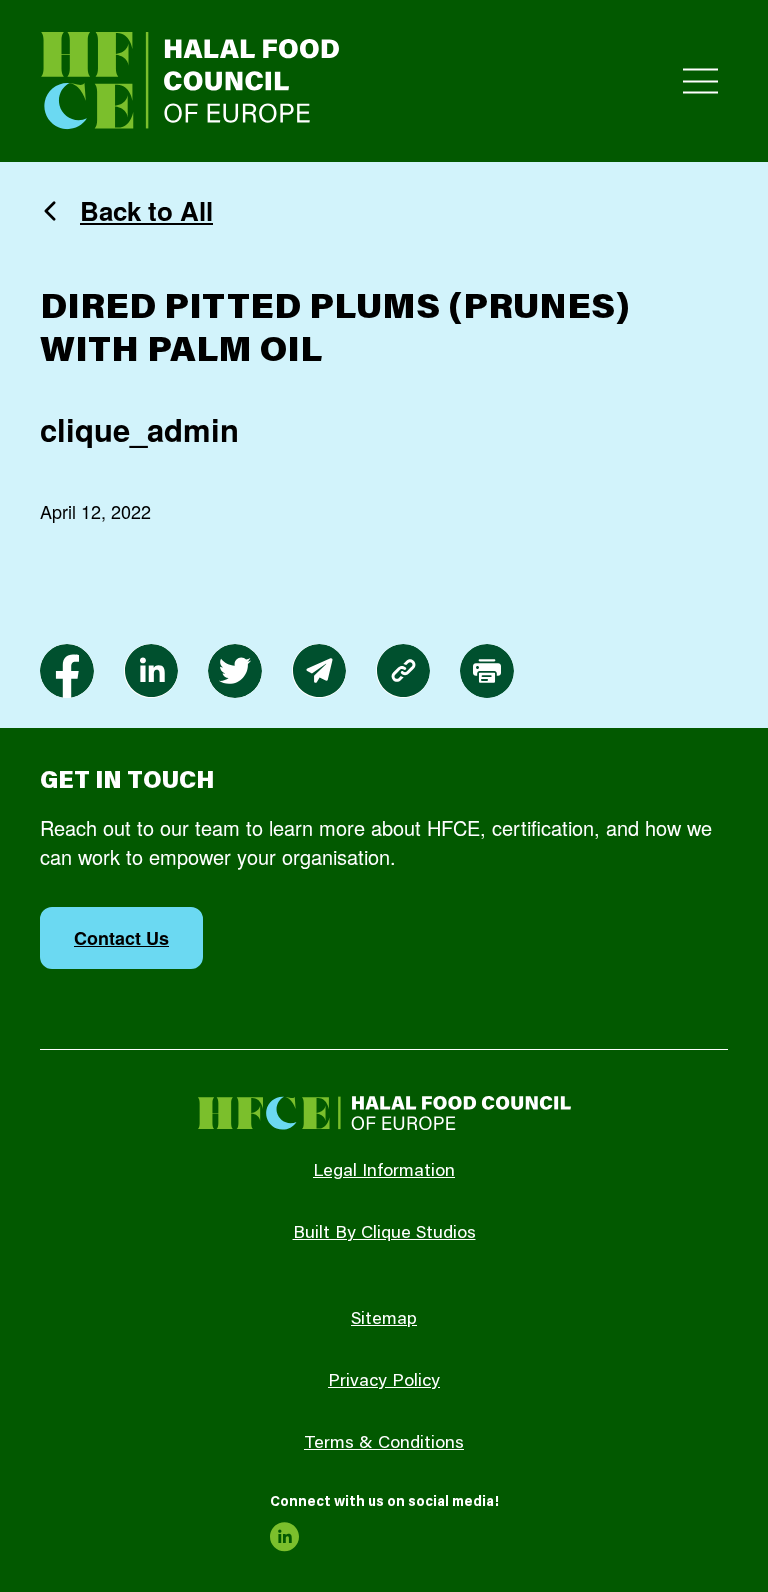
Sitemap (384, 1320)
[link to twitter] (235, 671)
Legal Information (384, 1172)
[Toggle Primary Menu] (700, 81)
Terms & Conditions (384, 1444)
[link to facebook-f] (67, 671)
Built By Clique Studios (384, 1234)
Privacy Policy (384, 1382)
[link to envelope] (319, 671)
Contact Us (121, 938)
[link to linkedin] (151, 671)
